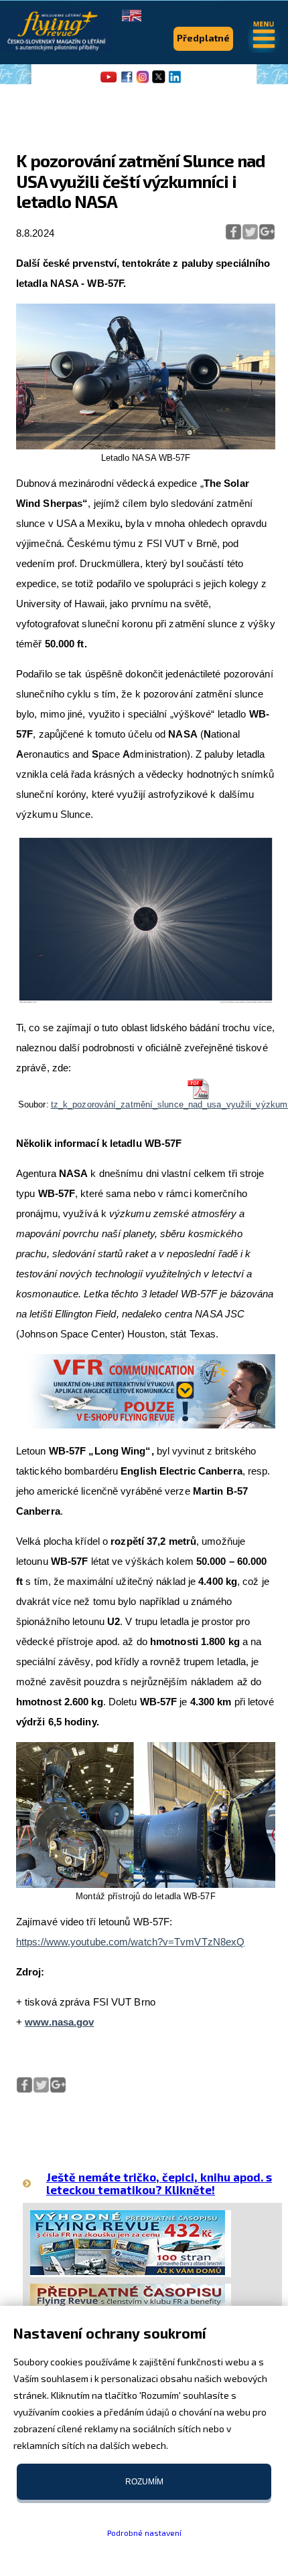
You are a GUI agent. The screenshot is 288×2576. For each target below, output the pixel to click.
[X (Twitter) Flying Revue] (159, 82)
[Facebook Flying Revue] (127, 82)
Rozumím (144, 2482)
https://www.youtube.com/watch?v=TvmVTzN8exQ (130, 1942)
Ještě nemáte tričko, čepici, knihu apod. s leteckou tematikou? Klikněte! (159, 2183)
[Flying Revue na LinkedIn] (175, 82)
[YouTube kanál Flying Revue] (106, 82)
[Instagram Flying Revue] (143, 82)
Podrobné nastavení (144, 2533)
